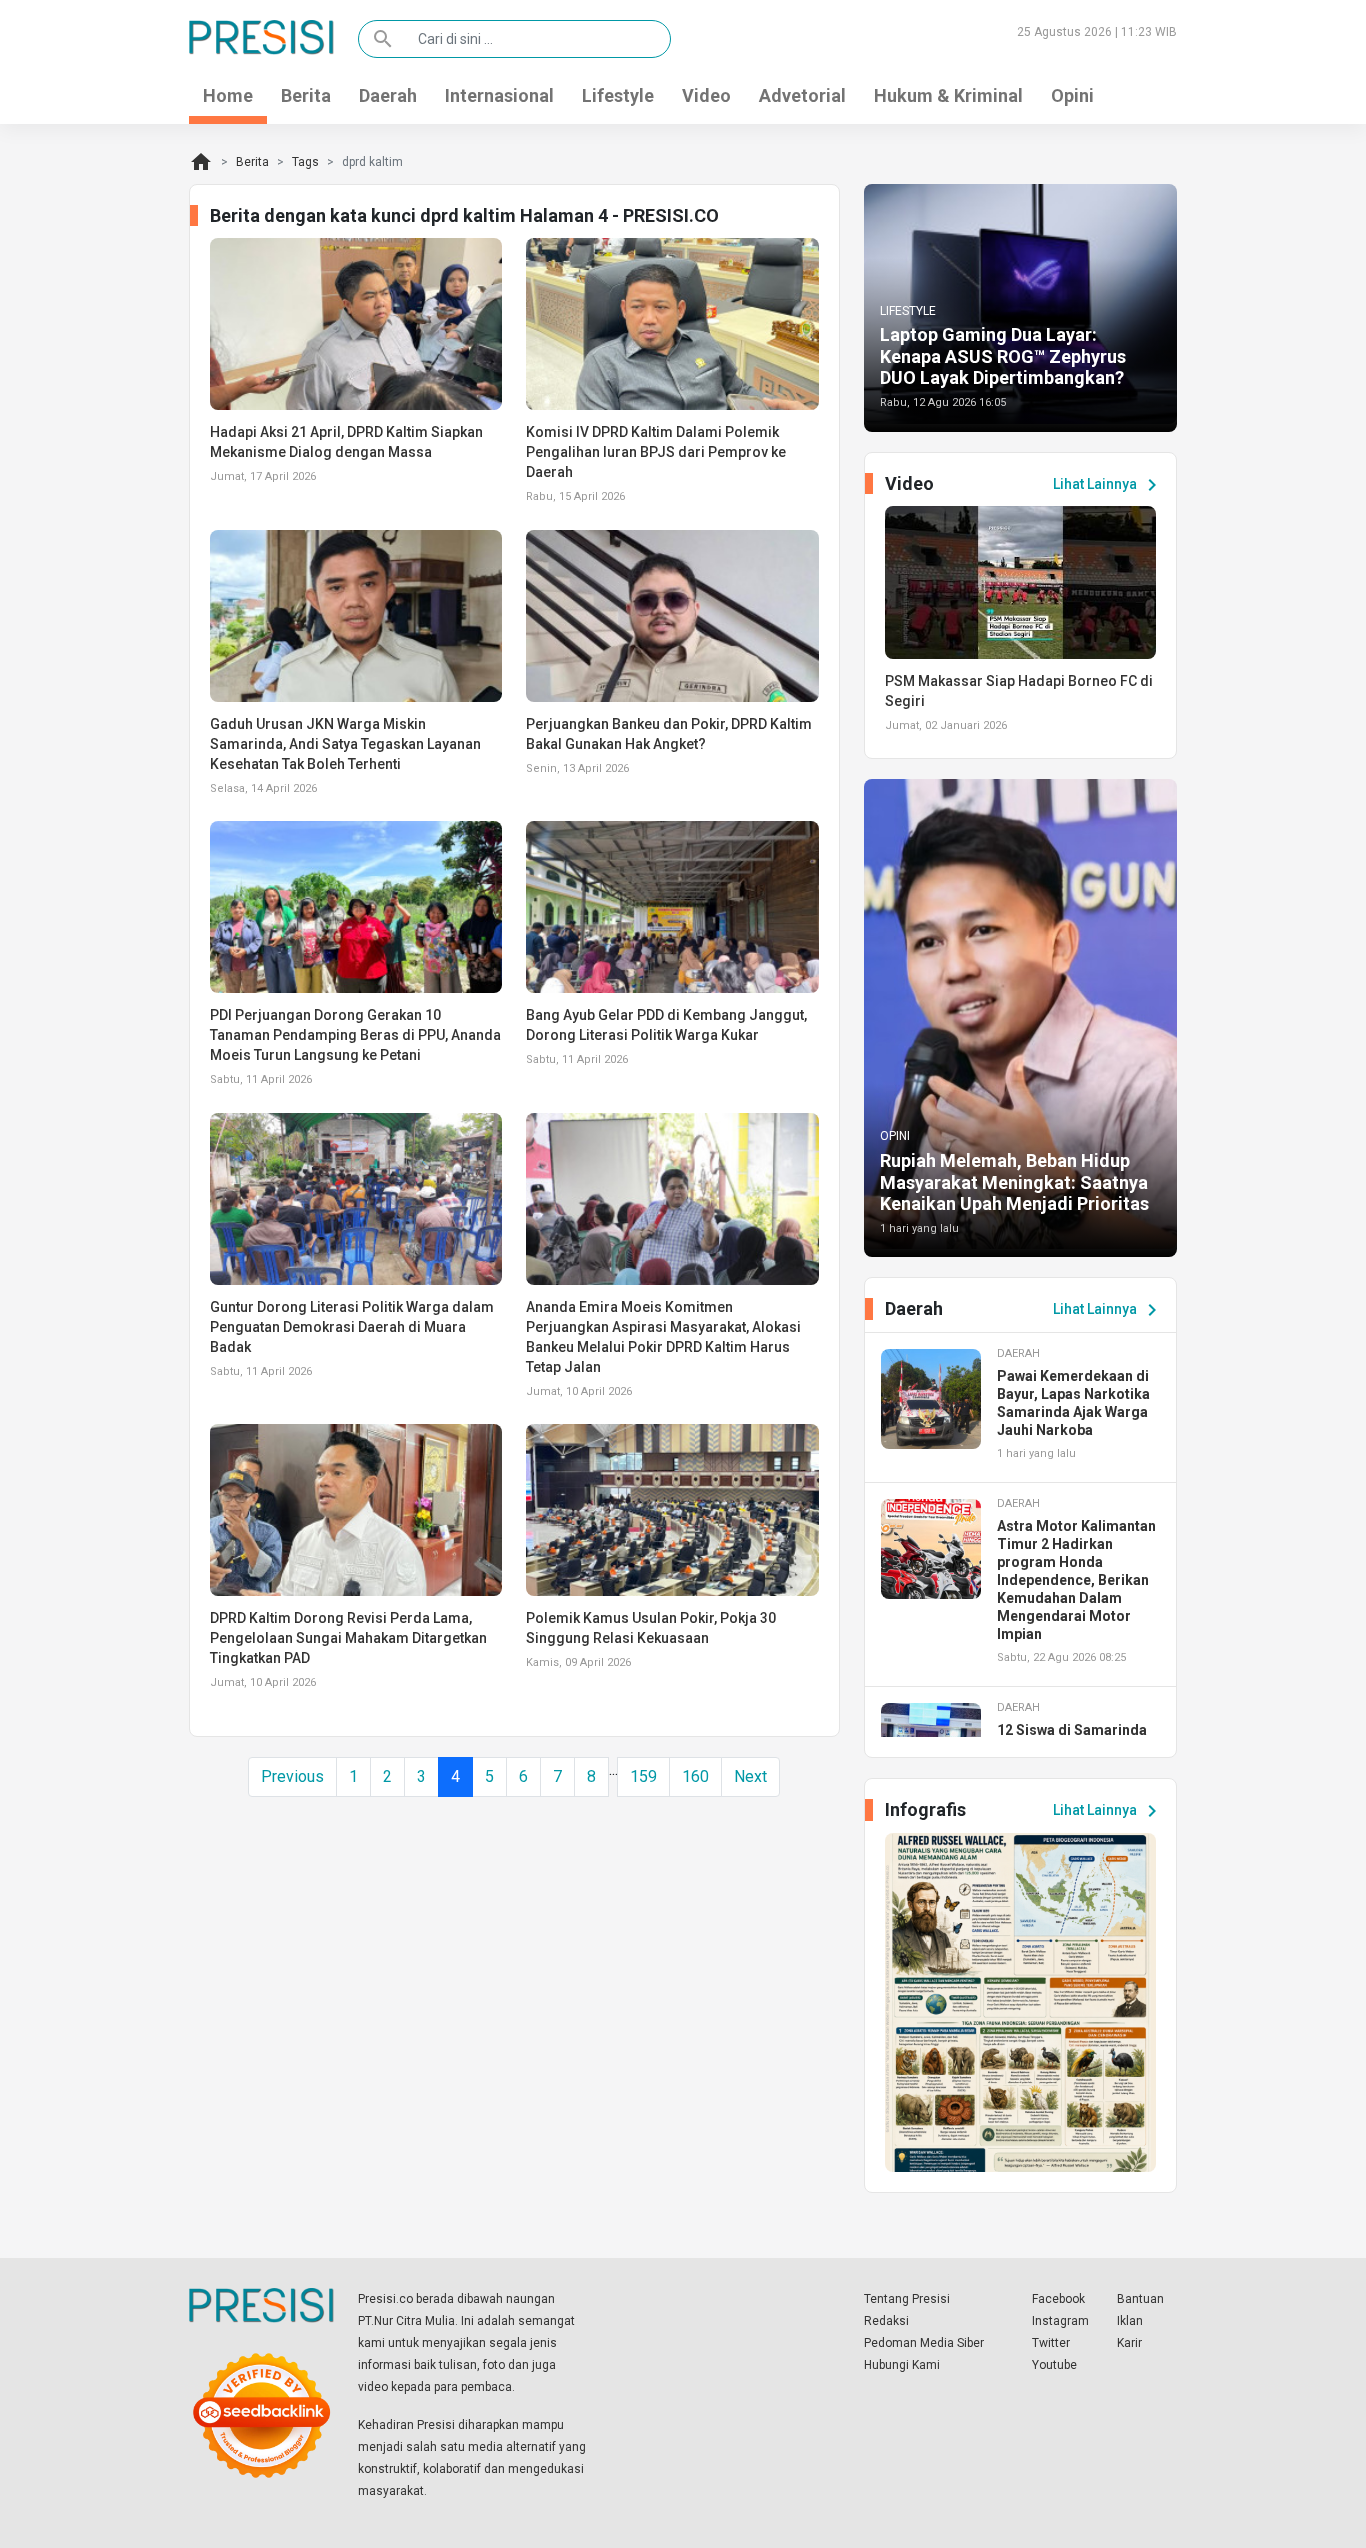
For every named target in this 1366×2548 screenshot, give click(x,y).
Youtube (1054, 2365)
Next (750, 1776)
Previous (292, 1776)
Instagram (1060, 2321)
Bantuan (1140, 2299)
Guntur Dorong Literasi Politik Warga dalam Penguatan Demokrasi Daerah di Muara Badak (352, 1327)
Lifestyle (618, 95)
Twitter (1051, 2343)
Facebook (1058, 2299)
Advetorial (802, 95)
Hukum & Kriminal (948, 95)
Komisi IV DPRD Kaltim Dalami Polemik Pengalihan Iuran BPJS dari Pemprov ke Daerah (656, 452)
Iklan (1130, 2321)
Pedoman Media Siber (924, 2343)
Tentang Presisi (907, 2299)
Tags (305, 162)
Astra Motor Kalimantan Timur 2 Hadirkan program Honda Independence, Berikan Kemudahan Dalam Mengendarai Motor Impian (1076, 1580)
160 (695, 1776)
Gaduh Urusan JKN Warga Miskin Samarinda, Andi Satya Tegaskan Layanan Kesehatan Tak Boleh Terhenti (345, 744)
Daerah (388, 95)
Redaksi (886, 2321)
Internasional (499, 95)
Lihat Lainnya (1108, 485)
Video (706, 95)
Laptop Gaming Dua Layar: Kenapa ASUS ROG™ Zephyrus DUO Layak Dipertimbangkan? (1003, 356)
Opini (1072, 95)
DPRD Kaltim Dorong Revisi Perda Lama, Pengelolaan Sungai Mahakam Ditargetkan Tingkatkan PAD (348, 1638)
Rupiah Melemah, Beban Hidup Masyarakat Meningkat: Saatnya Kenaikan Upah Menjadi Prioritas (1014, 1182)
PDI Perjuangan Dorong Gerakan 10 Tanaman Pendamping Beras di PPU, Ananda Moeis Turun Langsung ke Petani (355, 1035)
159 (643, 1776)
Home (228, 95)
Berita (306, 95)
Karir (1129, 2343)
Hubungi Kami (902, 2365)
